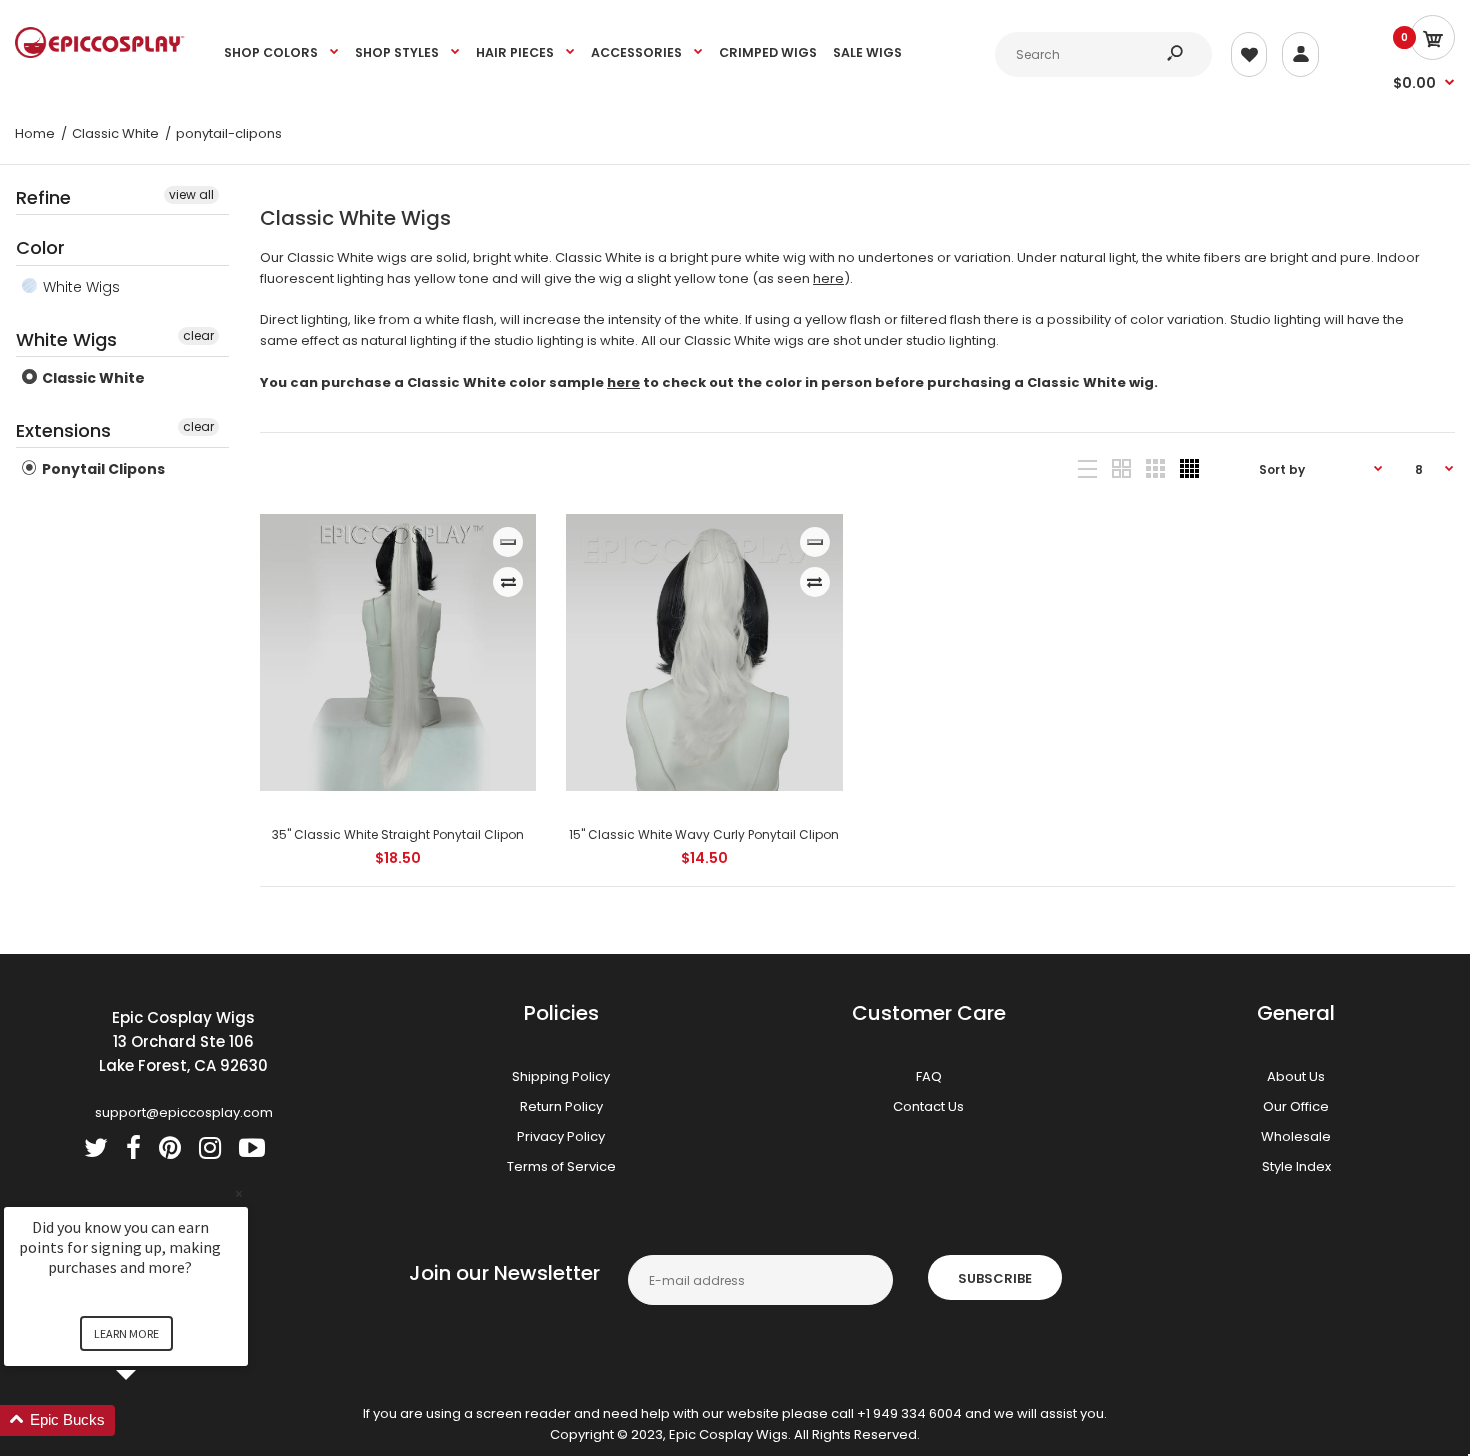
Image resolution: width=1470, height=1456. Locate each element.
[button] (150, 1420)
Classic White (92, 378)
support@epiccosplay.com (184, 1112)
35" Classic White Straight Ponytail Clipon (398, 834)
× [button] (239, 1193)
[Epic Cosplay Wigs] (100, 53)
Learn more (126, 1333)
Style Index (1296, 1166)
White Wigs (79, 287)
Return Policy (561, 1106)
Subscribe (995, 1278)
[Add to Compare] (508, 582)
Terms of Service (561, 1166)
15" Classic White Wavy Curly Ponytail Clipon (704, 834)
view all (191, 194)
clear (198, 335)
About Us (1296, 1076)
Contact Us (928, 1106)
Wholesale (1296, 1136)
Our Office (1296, 1106)
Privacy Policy (561, 1136)
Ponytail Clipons (102, 469)
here (828, 278)
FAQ (929, 1076)
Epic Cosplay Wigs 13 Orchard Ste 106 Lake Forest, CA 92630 (183, 1041)
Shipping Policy (561, 1076)
